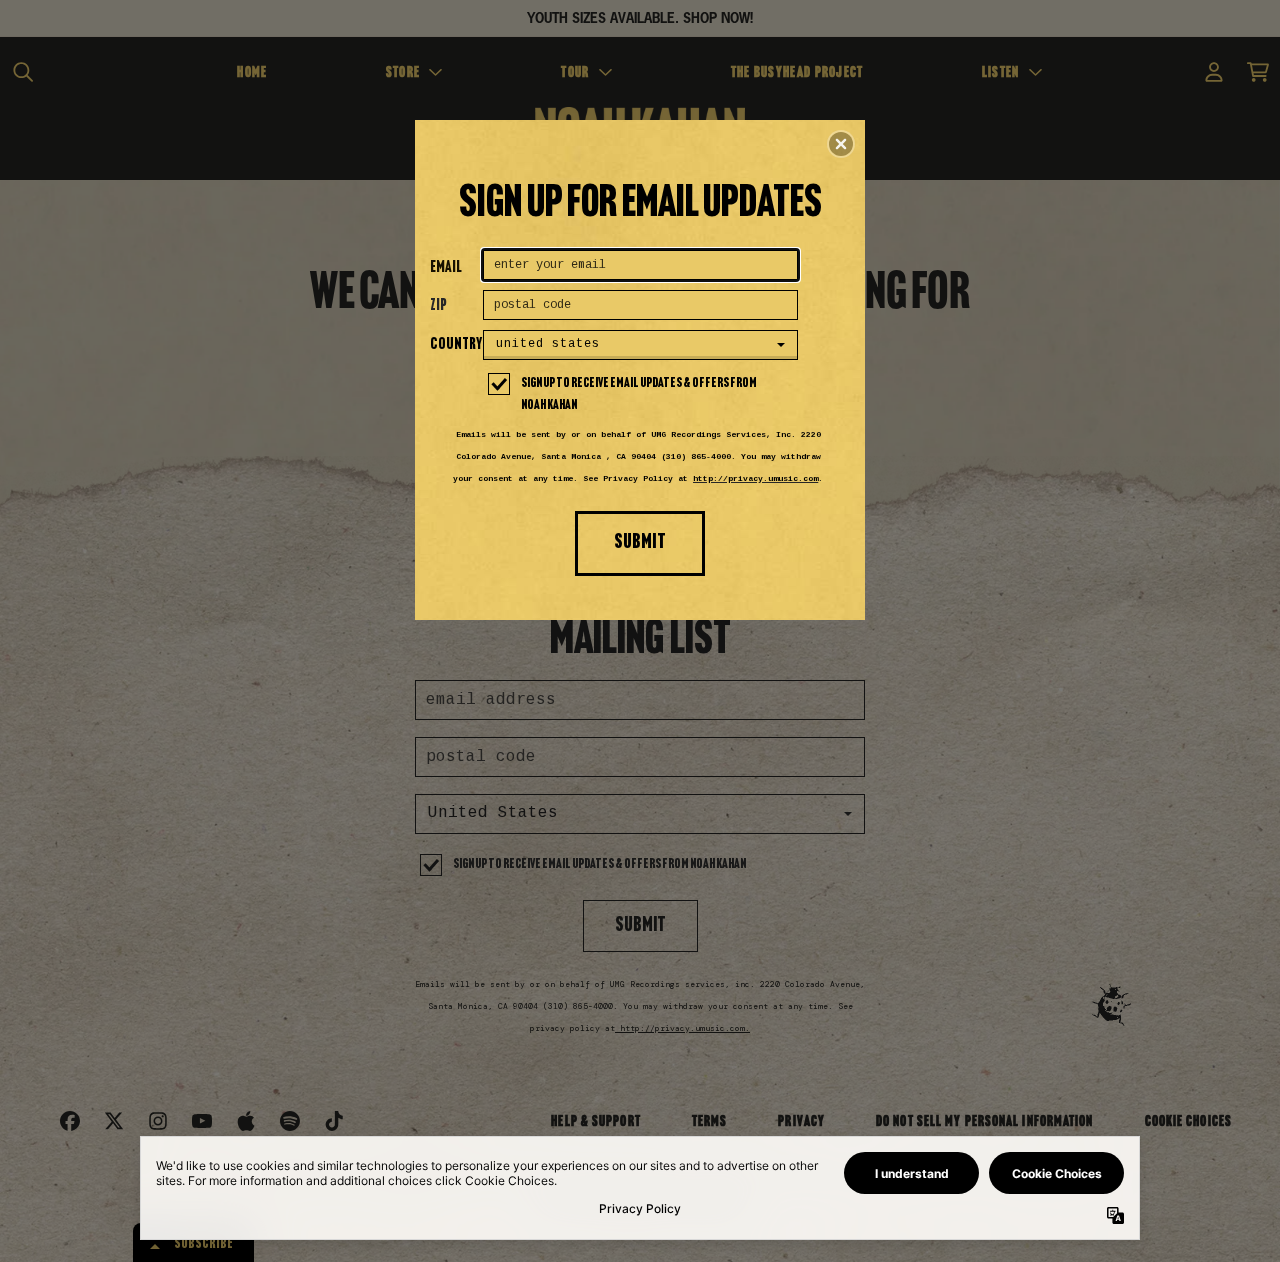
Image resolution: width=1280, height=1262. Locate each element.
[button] (841, 144)
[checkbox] (643, 395)
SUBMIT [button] (640, 542)
